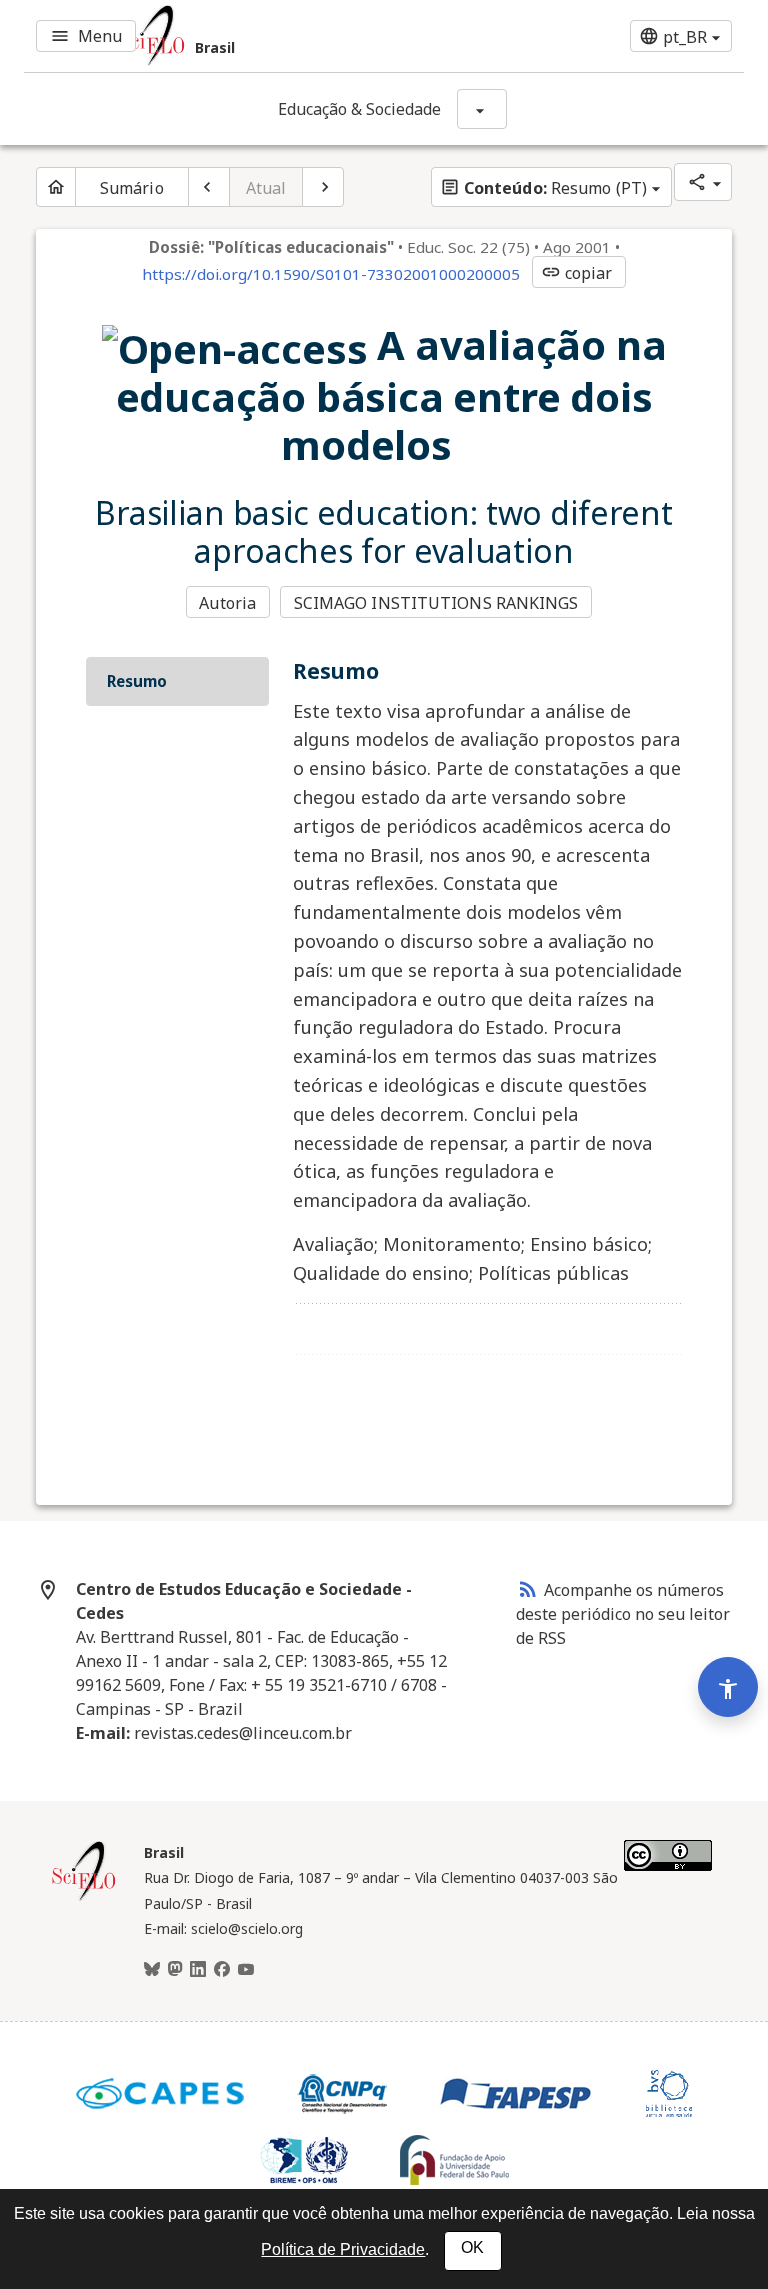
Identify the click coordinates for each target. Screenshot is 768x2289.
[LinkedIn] (198, 1970)
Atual (266, 188)
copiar (577, 273)
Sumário (132, 188)
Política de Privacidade (343, 2249)
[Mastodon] (175, 1970)
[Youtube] (246, 1970)
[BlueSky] (152, 1970)
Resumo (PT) (543, 188)
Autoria (227, 603)
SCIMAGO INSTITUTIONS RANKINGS (436, 603)
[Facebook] (222, 1970)
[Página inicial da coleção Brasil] (84, 1898)
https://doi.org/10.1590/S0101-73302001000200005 (331, 274)
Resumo (137, 681)
